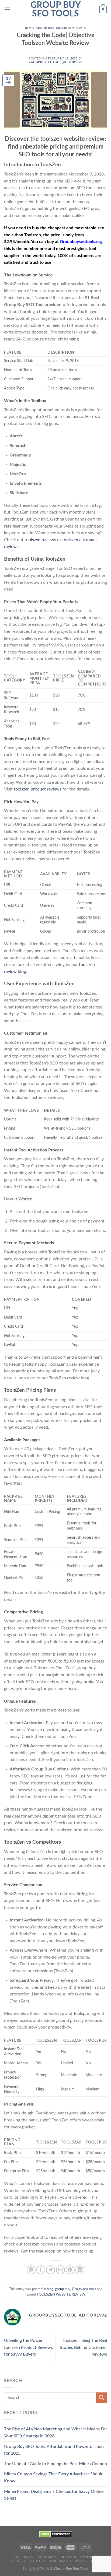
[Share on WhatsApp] (31, 2270)
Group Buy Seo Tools (56, 9)
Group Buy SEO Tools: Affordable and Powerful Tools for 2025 (54, 2450)
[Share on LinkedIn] (80, 2270)
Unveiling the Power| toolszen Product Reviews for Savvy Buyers (28, 2347)
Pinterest (17, 2561)
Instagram (47, 2557)
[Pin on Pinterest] (70, 2270)
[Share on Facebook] (41, 2270)
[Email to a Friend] (60, 2270)
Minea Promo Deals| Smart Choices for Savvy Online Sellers (54, 2495)
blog (29, 28)
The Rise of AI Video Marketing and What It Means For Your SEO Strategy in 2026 (55, 2433)
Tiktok (81, 2561)
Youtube (38, 2561)
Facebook (24, 2557)
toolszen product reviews (38, 789)
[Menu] (7, 9)
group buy (45, 28)
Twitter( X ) (60, 2561)
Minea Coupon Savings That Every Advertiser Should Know (54, 2477)
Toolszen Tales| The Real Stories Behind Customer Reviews (83, 2347)
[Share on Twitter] (51, 2270)
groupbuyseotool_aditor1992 (55, 62)
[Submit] (102, 2398)
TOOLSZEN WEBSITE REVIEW (61, 2294)
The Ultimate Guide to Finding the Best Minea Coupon (55, 2464)
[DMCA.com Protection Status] (56, 2534)
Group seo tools (71, 28)
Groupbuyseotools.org (81, 242)
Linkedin (68, 2557)
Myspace (88, 2557)
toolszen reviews (40, 540)
